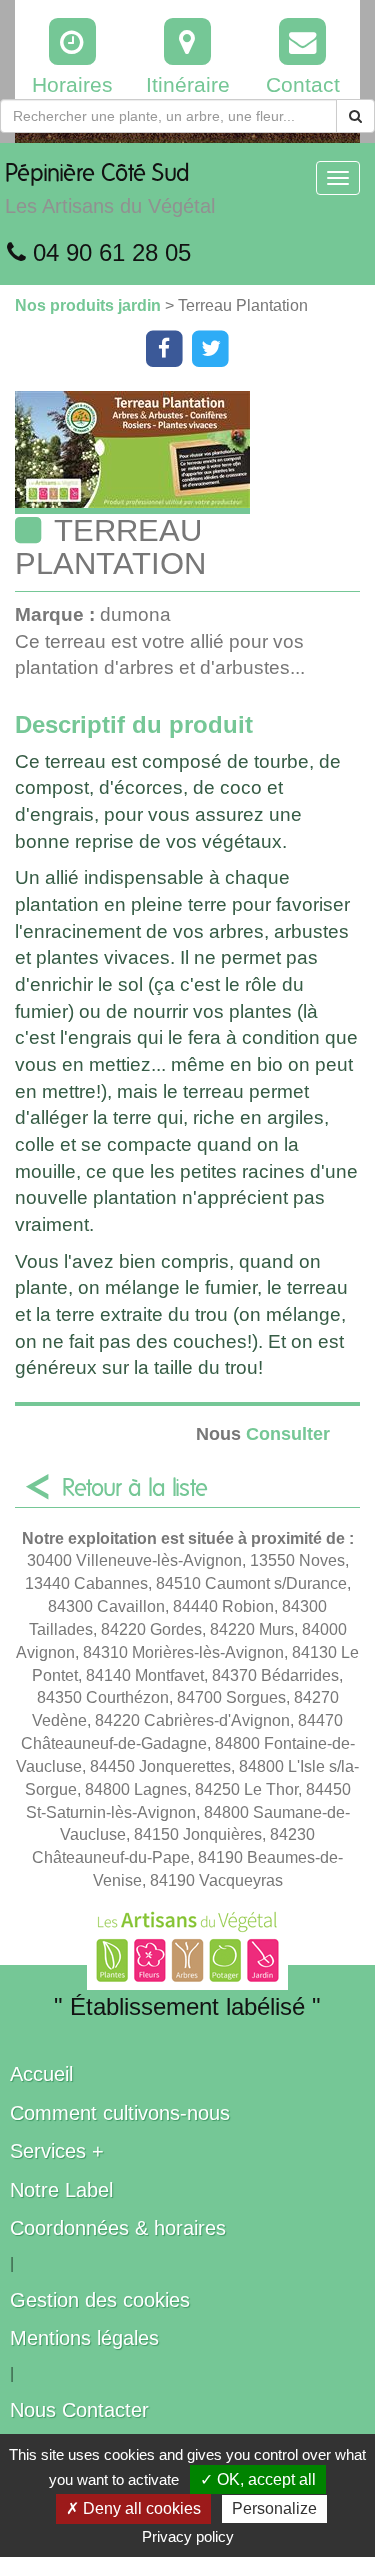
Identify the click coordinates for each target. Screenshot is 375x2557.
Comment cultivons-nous (120, 2113)
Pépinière (110, 189)
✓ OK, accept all (258, 2479)
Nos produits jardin (90, 305)
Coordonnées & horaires (118, 2228)
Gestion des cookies (100, 2300)
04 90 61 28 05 (108, 252)
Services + (57, 2151)
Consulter (263, 1433)
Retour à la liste (135, 1489)
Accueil (41, 2074)
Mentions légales (84, 2338)
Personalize (274, 2508)
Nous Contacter (79, 2410)
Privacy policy (188, 2536)
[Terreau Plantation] (195, 452)
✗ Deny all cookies (133, 2508)
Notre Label (61, 2190)
